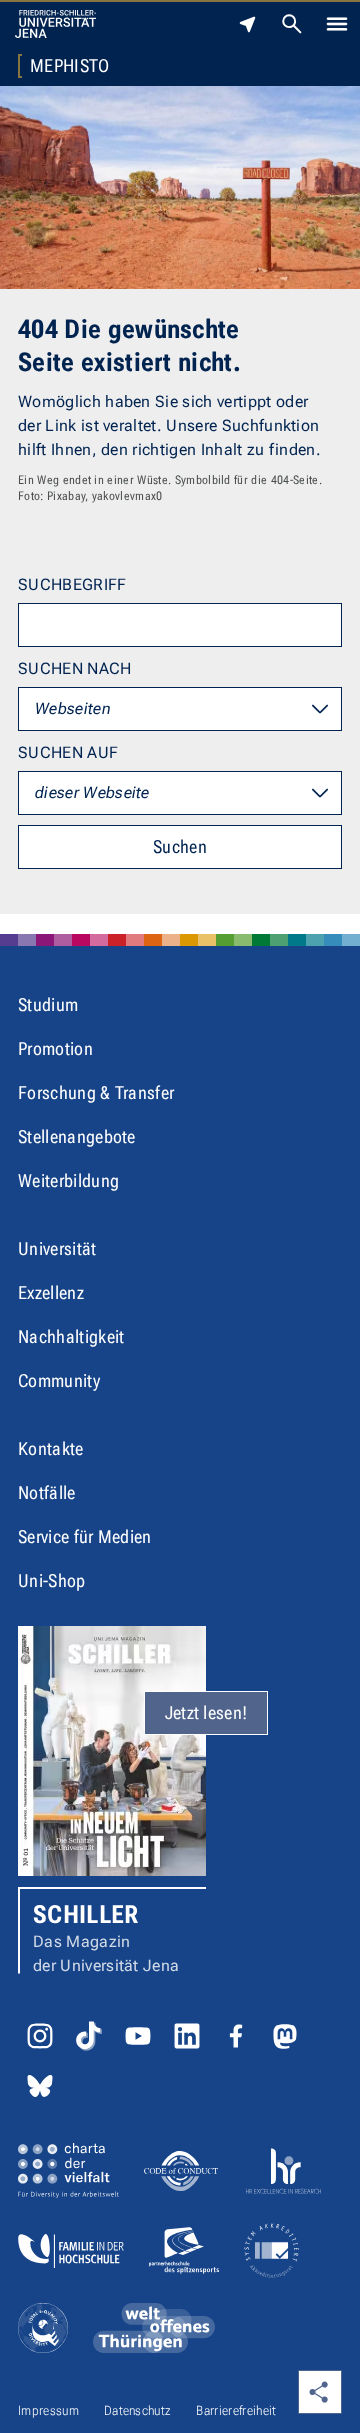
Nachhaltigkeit (71, 1336)
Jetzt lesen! (206, 1712)
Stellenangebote (77, 1136)
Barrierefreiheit (236, 2410)
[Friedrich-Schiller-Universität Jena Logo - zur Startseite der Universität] (55, 24)
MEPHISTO (70, 66)
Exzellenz (51, 1292)
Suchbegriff (72, 584)
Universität (57, 1248)
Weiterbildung (68, 1180)
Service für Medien (85, 1536)
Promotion (55, 1048)
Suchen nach (75, 668)
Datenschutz (138, 2410)
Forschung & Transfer (96, 1092)
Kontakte (51, 1448)
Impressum (48, 2410)
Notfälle (47, 1492)
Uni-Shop (52, 1580)
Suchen (180, 846)
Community (59, 1380)
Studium (48, 1004)
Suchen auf (68, 752)
